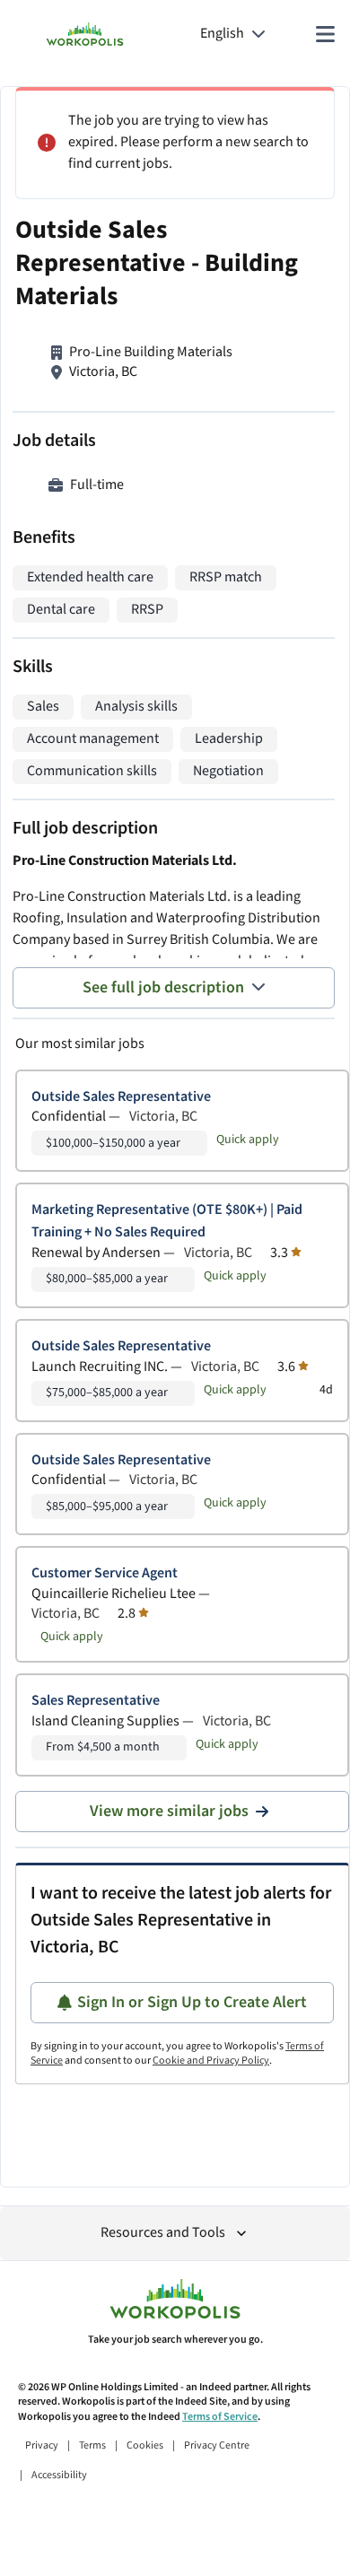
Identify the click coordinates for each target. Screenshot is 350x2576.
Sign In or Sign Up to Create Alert (192, 2002)
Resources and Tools (163, 2233)
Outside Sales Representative (121, 1097)
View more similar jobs (169, 1811)
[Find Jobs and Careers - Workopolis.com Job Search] (85, 34)
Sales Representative (96, 1701)
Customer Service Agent (105, 1573)
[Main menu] (325, 34)
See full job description (163, 987)
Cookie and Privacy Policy (211, 2061)
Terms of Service (220, 2417)
